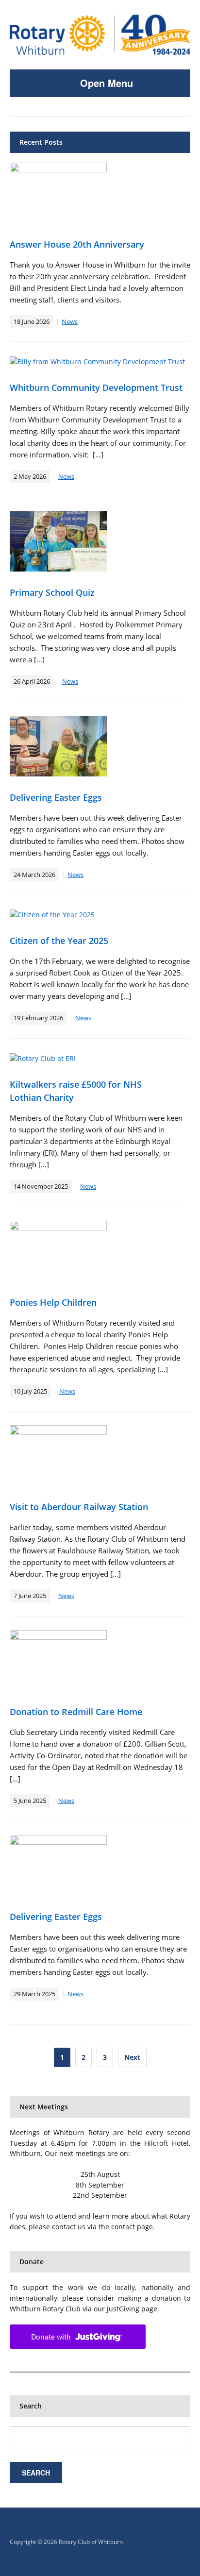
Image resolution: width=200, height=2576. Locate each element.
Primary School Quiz (52, 592)
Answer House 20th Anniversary (77, 244)
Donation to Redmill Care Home (76, 1712)
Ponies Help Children (53, 1302)
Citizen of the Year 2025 (59, 941)
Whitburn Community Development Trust (96, 387)
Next (132, 2057)
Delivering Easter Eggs (56, 797)
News (70, 321)
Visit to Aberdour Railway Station (79, 1507)
